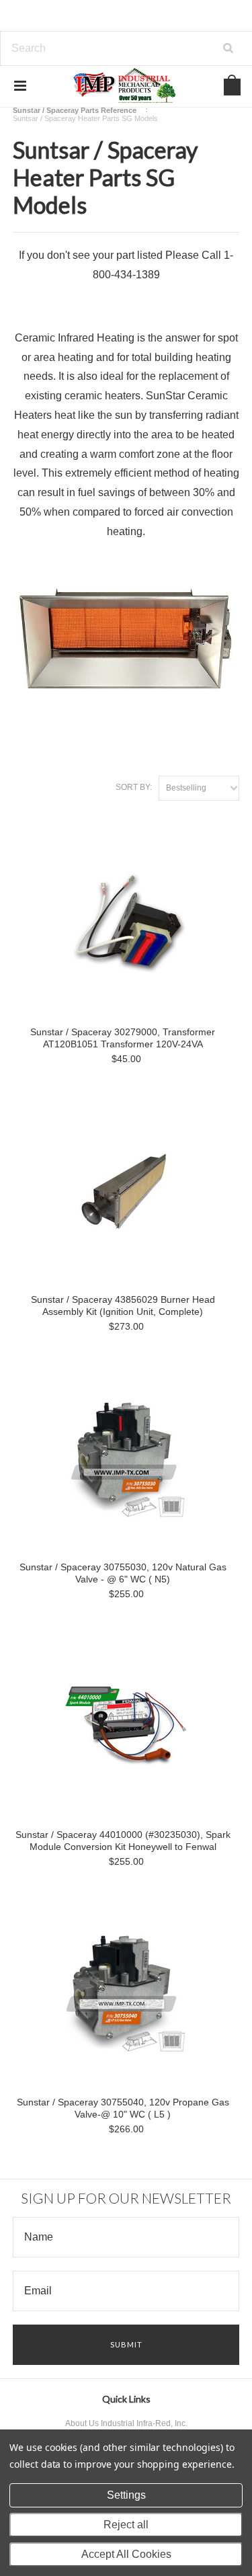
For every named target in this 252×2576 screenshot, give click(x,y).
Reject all (126, 2525)
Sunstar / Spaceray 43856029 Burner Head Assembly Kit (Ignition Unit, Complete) (123, 1305)
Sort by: (134, 787)
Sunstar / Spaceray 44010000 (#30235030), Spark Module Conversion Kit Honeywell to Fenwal (123, 1841)
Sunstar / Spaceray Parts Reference (75, 110)
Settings (126, 2495)
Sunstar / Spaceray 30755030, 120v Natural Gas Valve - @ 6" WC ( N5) (123, 1573)
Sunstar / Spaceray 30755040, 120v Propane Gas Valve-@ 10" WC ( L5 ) (123, 2108)
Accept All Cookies (126, 2554)
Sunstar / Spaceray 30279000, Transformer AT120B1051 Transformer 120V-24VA (123, 1038)
